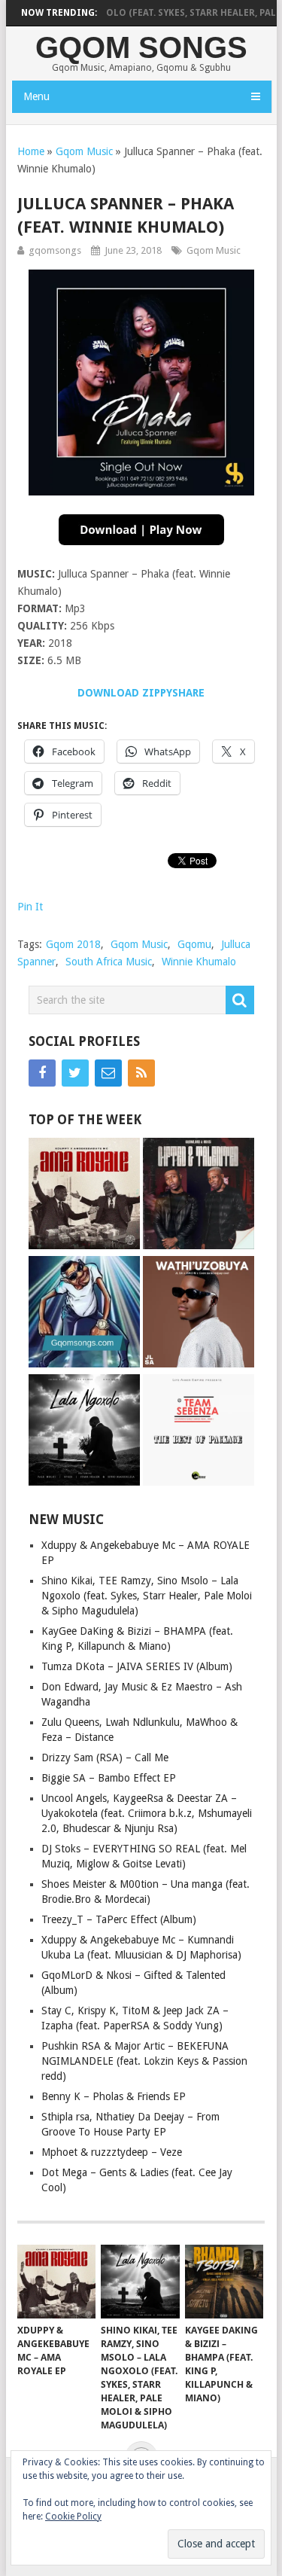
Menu (36, 96)
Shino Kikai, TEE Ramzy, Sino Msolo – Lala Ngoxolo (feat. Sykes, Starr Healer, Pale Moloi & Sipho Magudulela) (147, 1596)
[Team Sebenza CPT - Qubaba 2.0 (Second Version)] (199, 1432)
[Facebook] (42, 1073)
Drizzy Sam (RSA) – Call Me (105, 1757)
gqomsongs (55, 250)
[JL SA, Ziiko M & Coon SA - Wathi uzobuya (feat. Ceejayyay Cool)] (199, 1314)
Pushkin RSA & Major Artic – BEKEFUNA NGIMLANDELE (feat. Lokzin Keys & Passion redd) (144, 2061)
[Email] (108, 1073)
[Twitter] (75, 1073)
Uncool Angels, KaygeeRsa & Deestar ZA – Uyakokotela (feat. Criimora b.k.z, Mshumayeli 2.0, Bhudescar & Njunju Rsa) (147, 1813)
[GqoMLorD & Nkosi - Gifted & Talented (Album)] (199, 1195)
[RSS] (141, 1073)
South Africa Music (109, 962)
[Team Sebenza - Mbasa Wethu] (84, 1314)
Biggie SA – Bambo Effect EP (109, 1778)
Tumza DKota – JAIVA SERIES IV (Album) (137, 1666)
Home (31, 151)
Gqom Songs (141, 47)
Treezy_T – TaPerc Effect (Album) (119, 1919)
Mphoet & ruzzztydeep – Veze (112, 2152)
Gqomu (194, 944)
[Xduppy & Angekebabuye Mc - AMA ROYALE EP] (84, 1195)
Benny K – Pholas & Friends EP (114, 2096)
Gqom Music (84, 151)
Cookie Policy (73, 2517)
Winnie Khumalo (199, 962)
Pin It (30, 907)
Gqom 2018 (73, 944)
